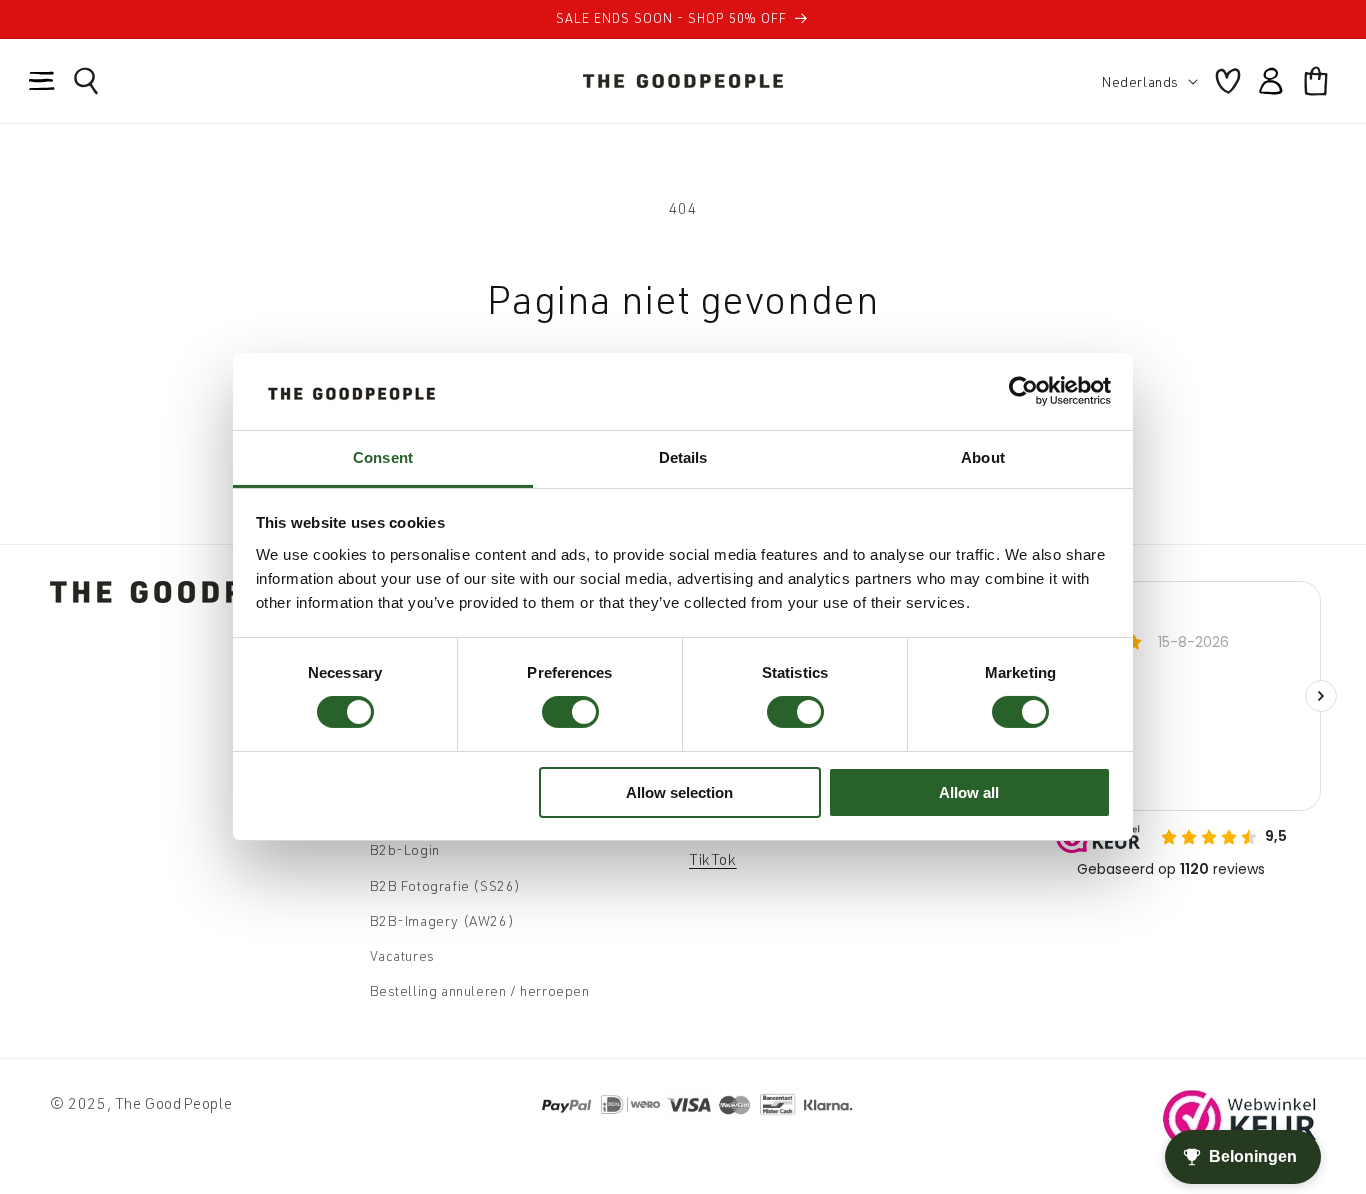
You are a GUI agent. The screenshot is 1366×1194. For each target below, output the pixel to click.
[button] (42, 81)
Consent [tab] (383, 457)
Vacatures (402, 955)
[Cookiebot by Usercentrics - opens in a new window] (1023, 391)
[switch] (570, 712)
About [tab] (983, 457)
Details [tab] (683, 457)
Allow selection (679, 792)
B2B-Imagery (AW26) (442, 920)
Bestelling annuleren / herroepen (480, 990)
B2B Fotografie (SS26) (446, 885)
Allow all (969, 792)
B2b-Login (405, 849)
